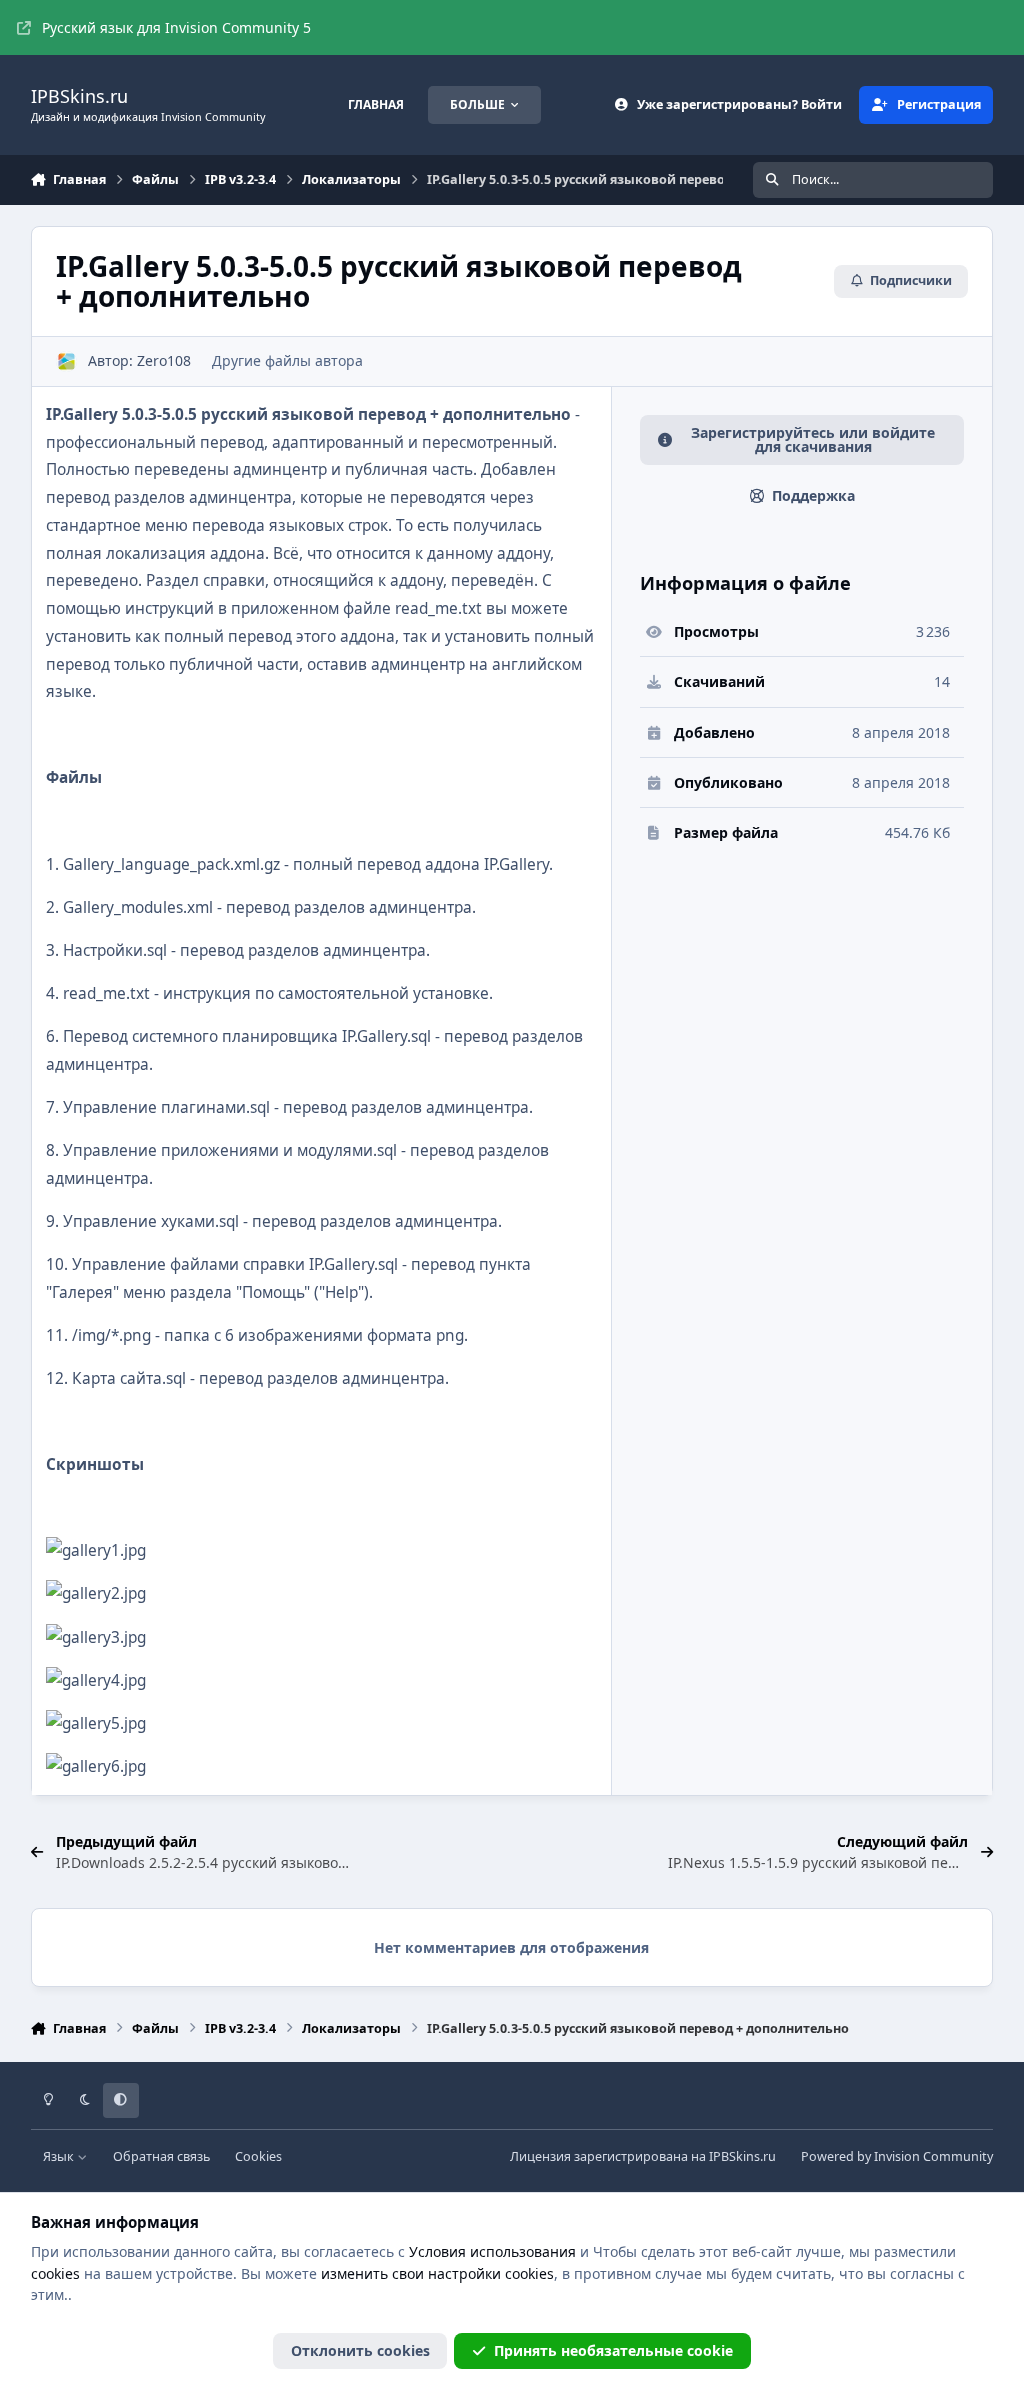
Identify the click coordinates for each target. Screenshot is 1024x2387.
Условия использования (492, 2251)
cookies (55, 2273)
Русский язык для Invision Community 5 (176, 27)
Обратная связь (161, 2156)
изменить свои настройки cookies (437, 2273)
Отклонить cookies (360, 2350)
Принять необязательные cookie (613, 2350)
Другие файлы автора (287, 360)
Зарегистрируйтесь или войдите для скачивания (813, 439)
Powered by (897, 2156)
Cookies (258, 2156)
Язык (60, 2156)
